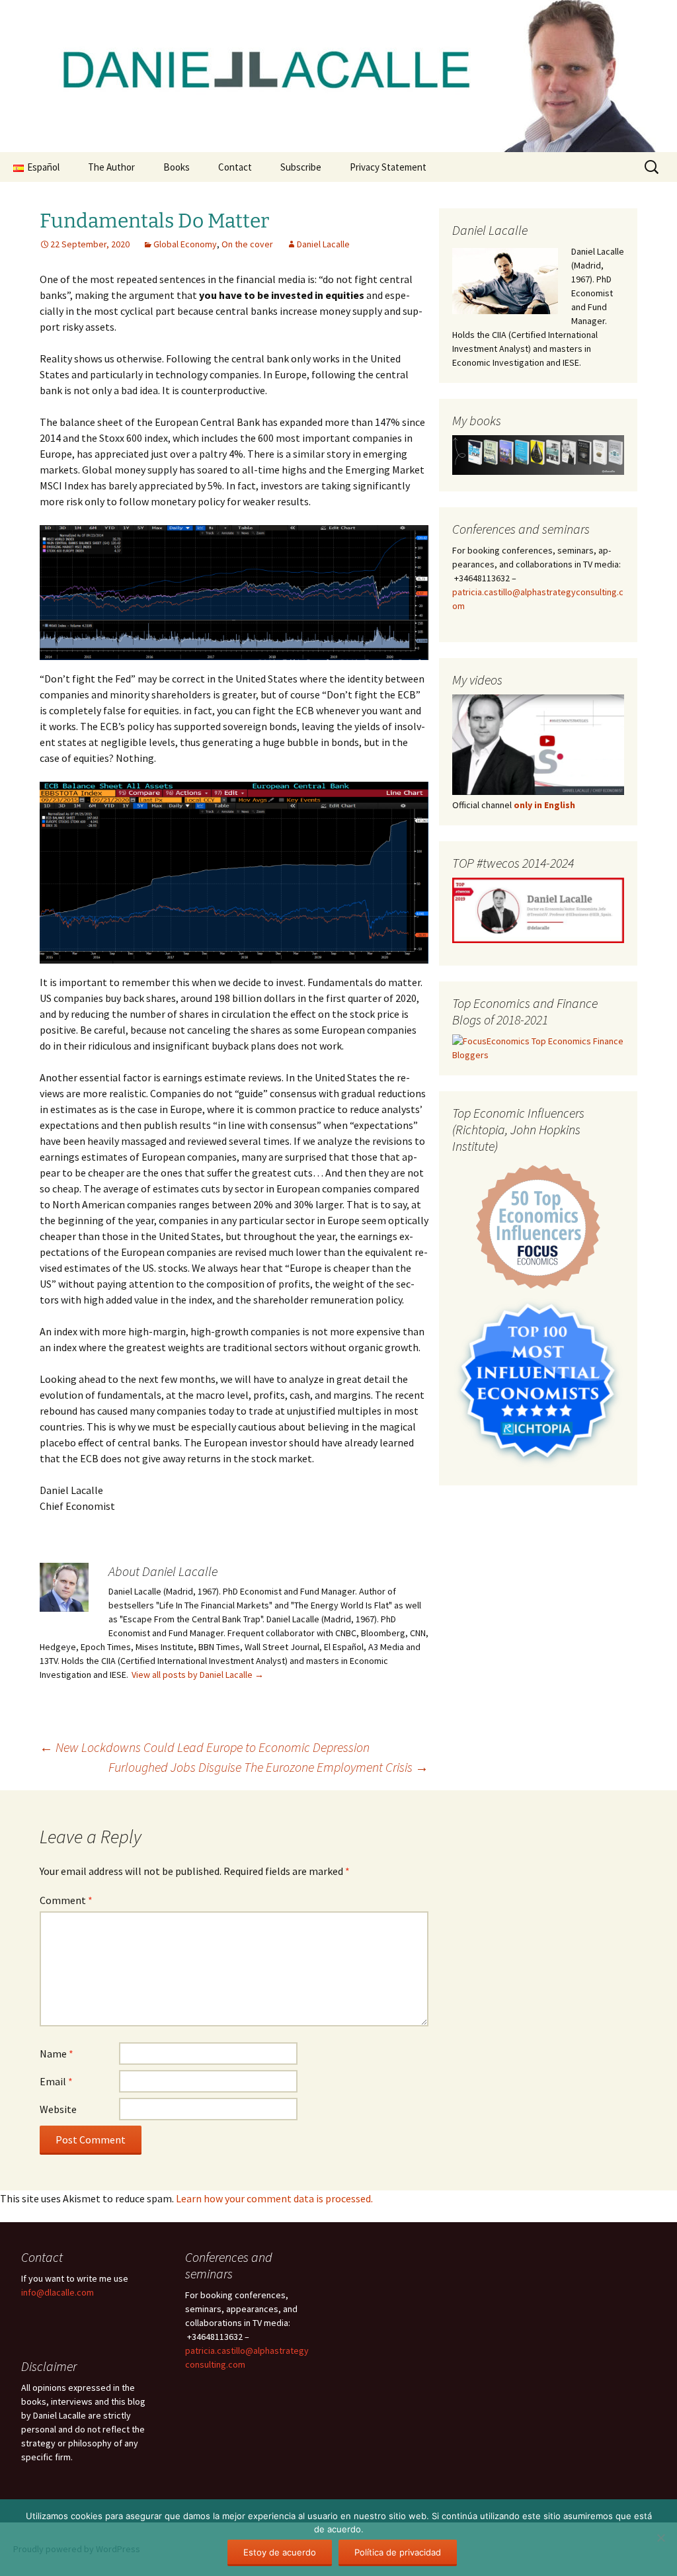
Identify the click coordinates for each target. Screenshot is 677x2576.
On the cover (247, 244)
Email (56, 2081)
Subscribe (301, 167)
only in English (543, 805)
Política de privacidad (398, 2552)
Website (58, 2109)
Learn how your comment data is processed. (274, 2198)
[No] (660, 2538)
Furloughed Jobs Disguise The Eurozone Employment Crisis (268, 1767)
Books (177, 167)
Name (57, 2054)
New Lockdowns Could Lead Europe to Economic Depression (205, 1747)
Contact (235, 167)
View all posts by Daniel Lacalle (198, 1675)
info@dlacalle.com (58, 2292)
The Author (111, 167)
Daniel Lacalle (323, 244)
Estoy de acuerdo (280, 2552)
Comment (66, 1900)
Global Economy (185, 244)
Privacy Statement (388, 167)
